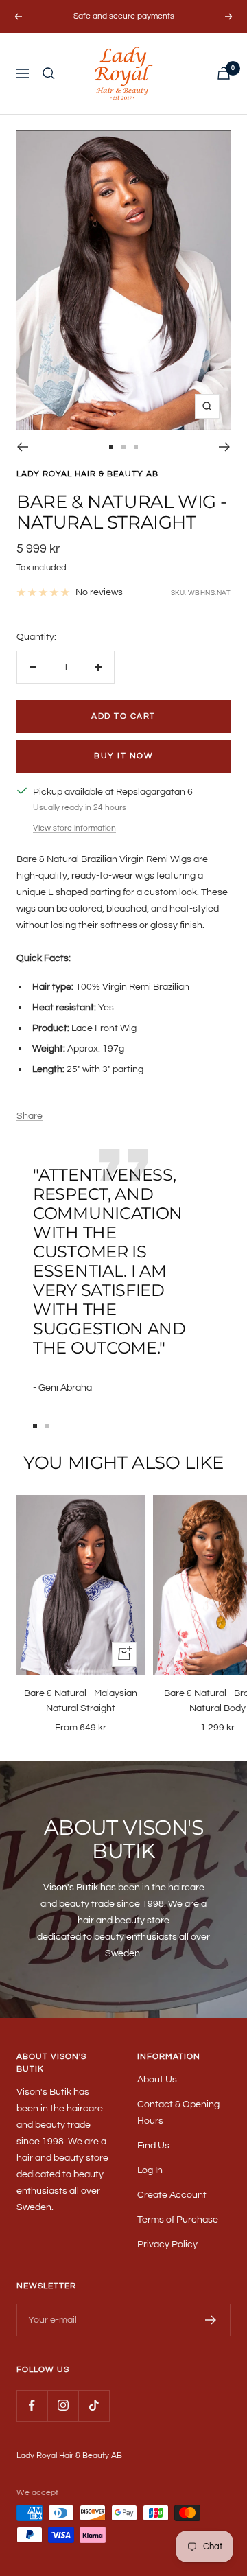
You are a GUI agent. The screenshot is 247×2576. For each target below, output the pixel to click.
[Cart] (224, 73)
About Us (157, 2080)
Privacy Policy (167, 2244)
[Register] (211, 2320)
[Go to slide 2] (123, 447)
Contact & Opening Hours (178, 2113)
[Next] (225, 447)
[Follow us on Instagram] (63, 2405)
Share (30, 1116)
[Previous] (22, 447)
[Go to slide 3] (136, 447)
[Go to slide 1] (111, 447)
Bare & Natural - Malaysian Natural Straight (81, 1701)
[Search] (49, 73)
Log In (150, 2170)
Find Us (153, 2146)
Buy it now (123, 756)
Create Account (172, 2195)
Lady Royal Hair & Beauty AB (87, 474)
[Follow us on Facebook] (32, 2405)
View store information (74, 828)
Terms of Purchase (178, 2220)
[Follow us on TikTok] (94, 2405)
